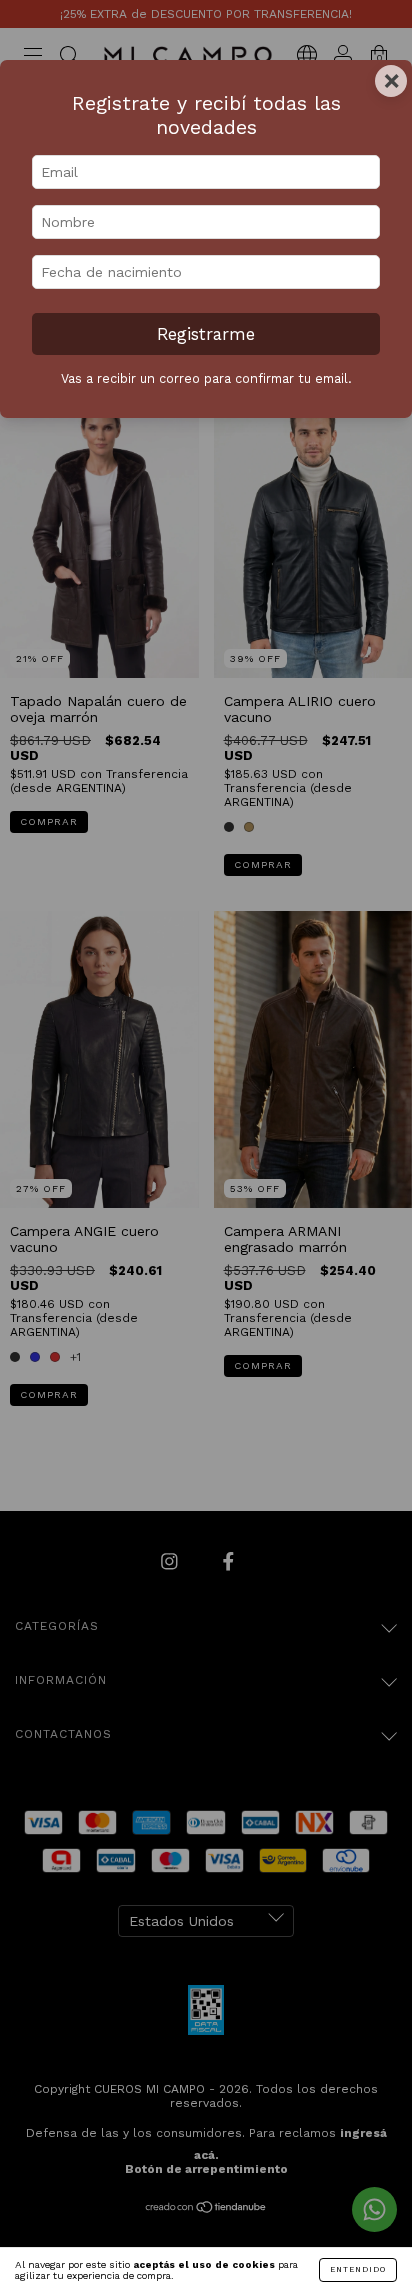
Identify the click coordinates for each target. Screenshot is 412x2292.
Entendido (358, 2269)
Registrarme (206, 334)
